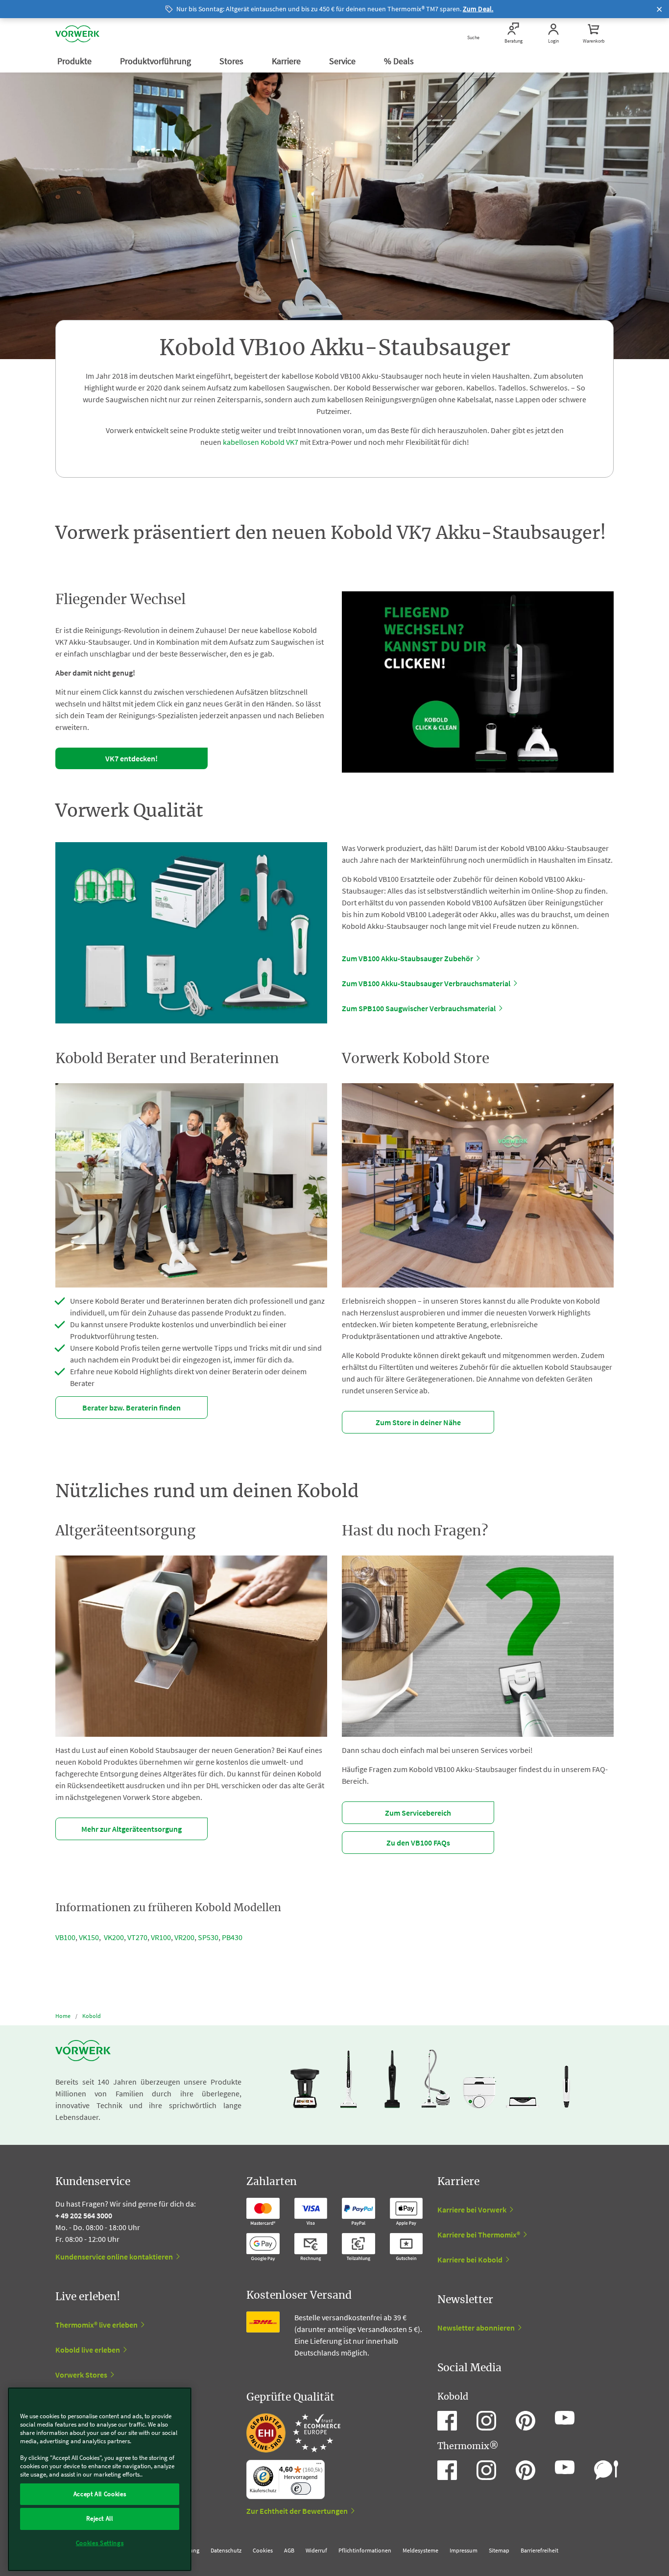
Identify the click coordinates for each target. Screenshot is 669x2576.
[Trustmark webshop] (293, 2433)
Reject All (100, 2518)
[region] (100, 2479)
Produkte (75, 61)
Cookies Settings (100, 2543)
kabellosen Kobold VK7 (261, 442)
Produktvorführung (156, 61)
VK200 (114, 1937)
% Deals (400, 61)
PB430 (232, 1937)
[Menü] (319, 2466)
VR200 (184, 1937)
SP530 (208, 1937)
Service (343, 61)
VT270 (137, 1937)
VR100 (161, 1937)
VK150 (89, 1937)
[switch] (301, 2489)
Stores (232, 61)
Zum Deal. (478, 9)
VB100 (65, 1937)
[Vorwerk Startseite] (77, 34)
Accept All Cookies (100, 2494)
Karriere (287, 61)
